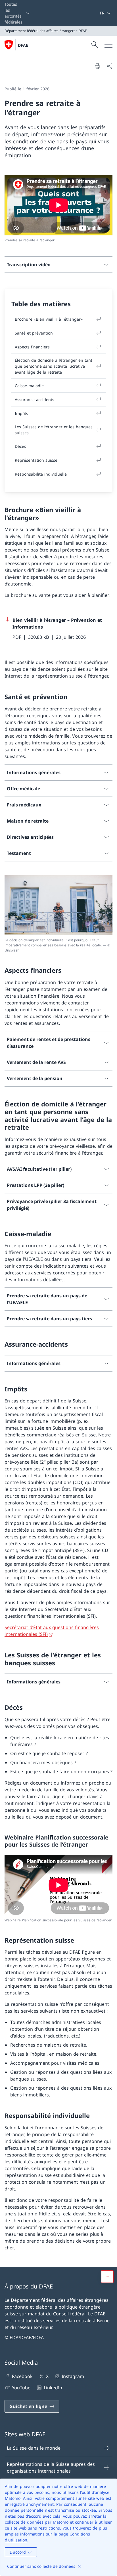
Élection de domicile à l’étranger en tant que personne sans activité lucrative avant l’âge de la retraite (54, 366)
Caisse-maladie (29, 386)
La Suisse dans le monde (34, 2448)
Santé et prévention (34, 333)
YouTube (21, 2388)
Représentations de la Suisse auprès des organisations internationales (51, 2468)
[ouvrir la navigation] (108, 45)
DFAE (23, 45)
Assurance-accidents (35, 400)
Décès (20, 446)
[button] (107, 2277)
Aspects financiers (32, 347)
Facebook (22, 2376)
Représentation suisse (36, 460)
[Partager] (110, 66)
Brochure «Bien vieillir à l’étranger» (49, 319)
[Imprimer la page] (97, 66)
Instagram (73, 2376)
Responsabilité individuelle (41, 474)
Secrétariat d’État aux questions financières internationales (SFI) (52, 1631)
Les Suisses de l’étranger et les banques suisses (54, 430)
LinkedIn (53, 2388)
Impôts (21, 413)
